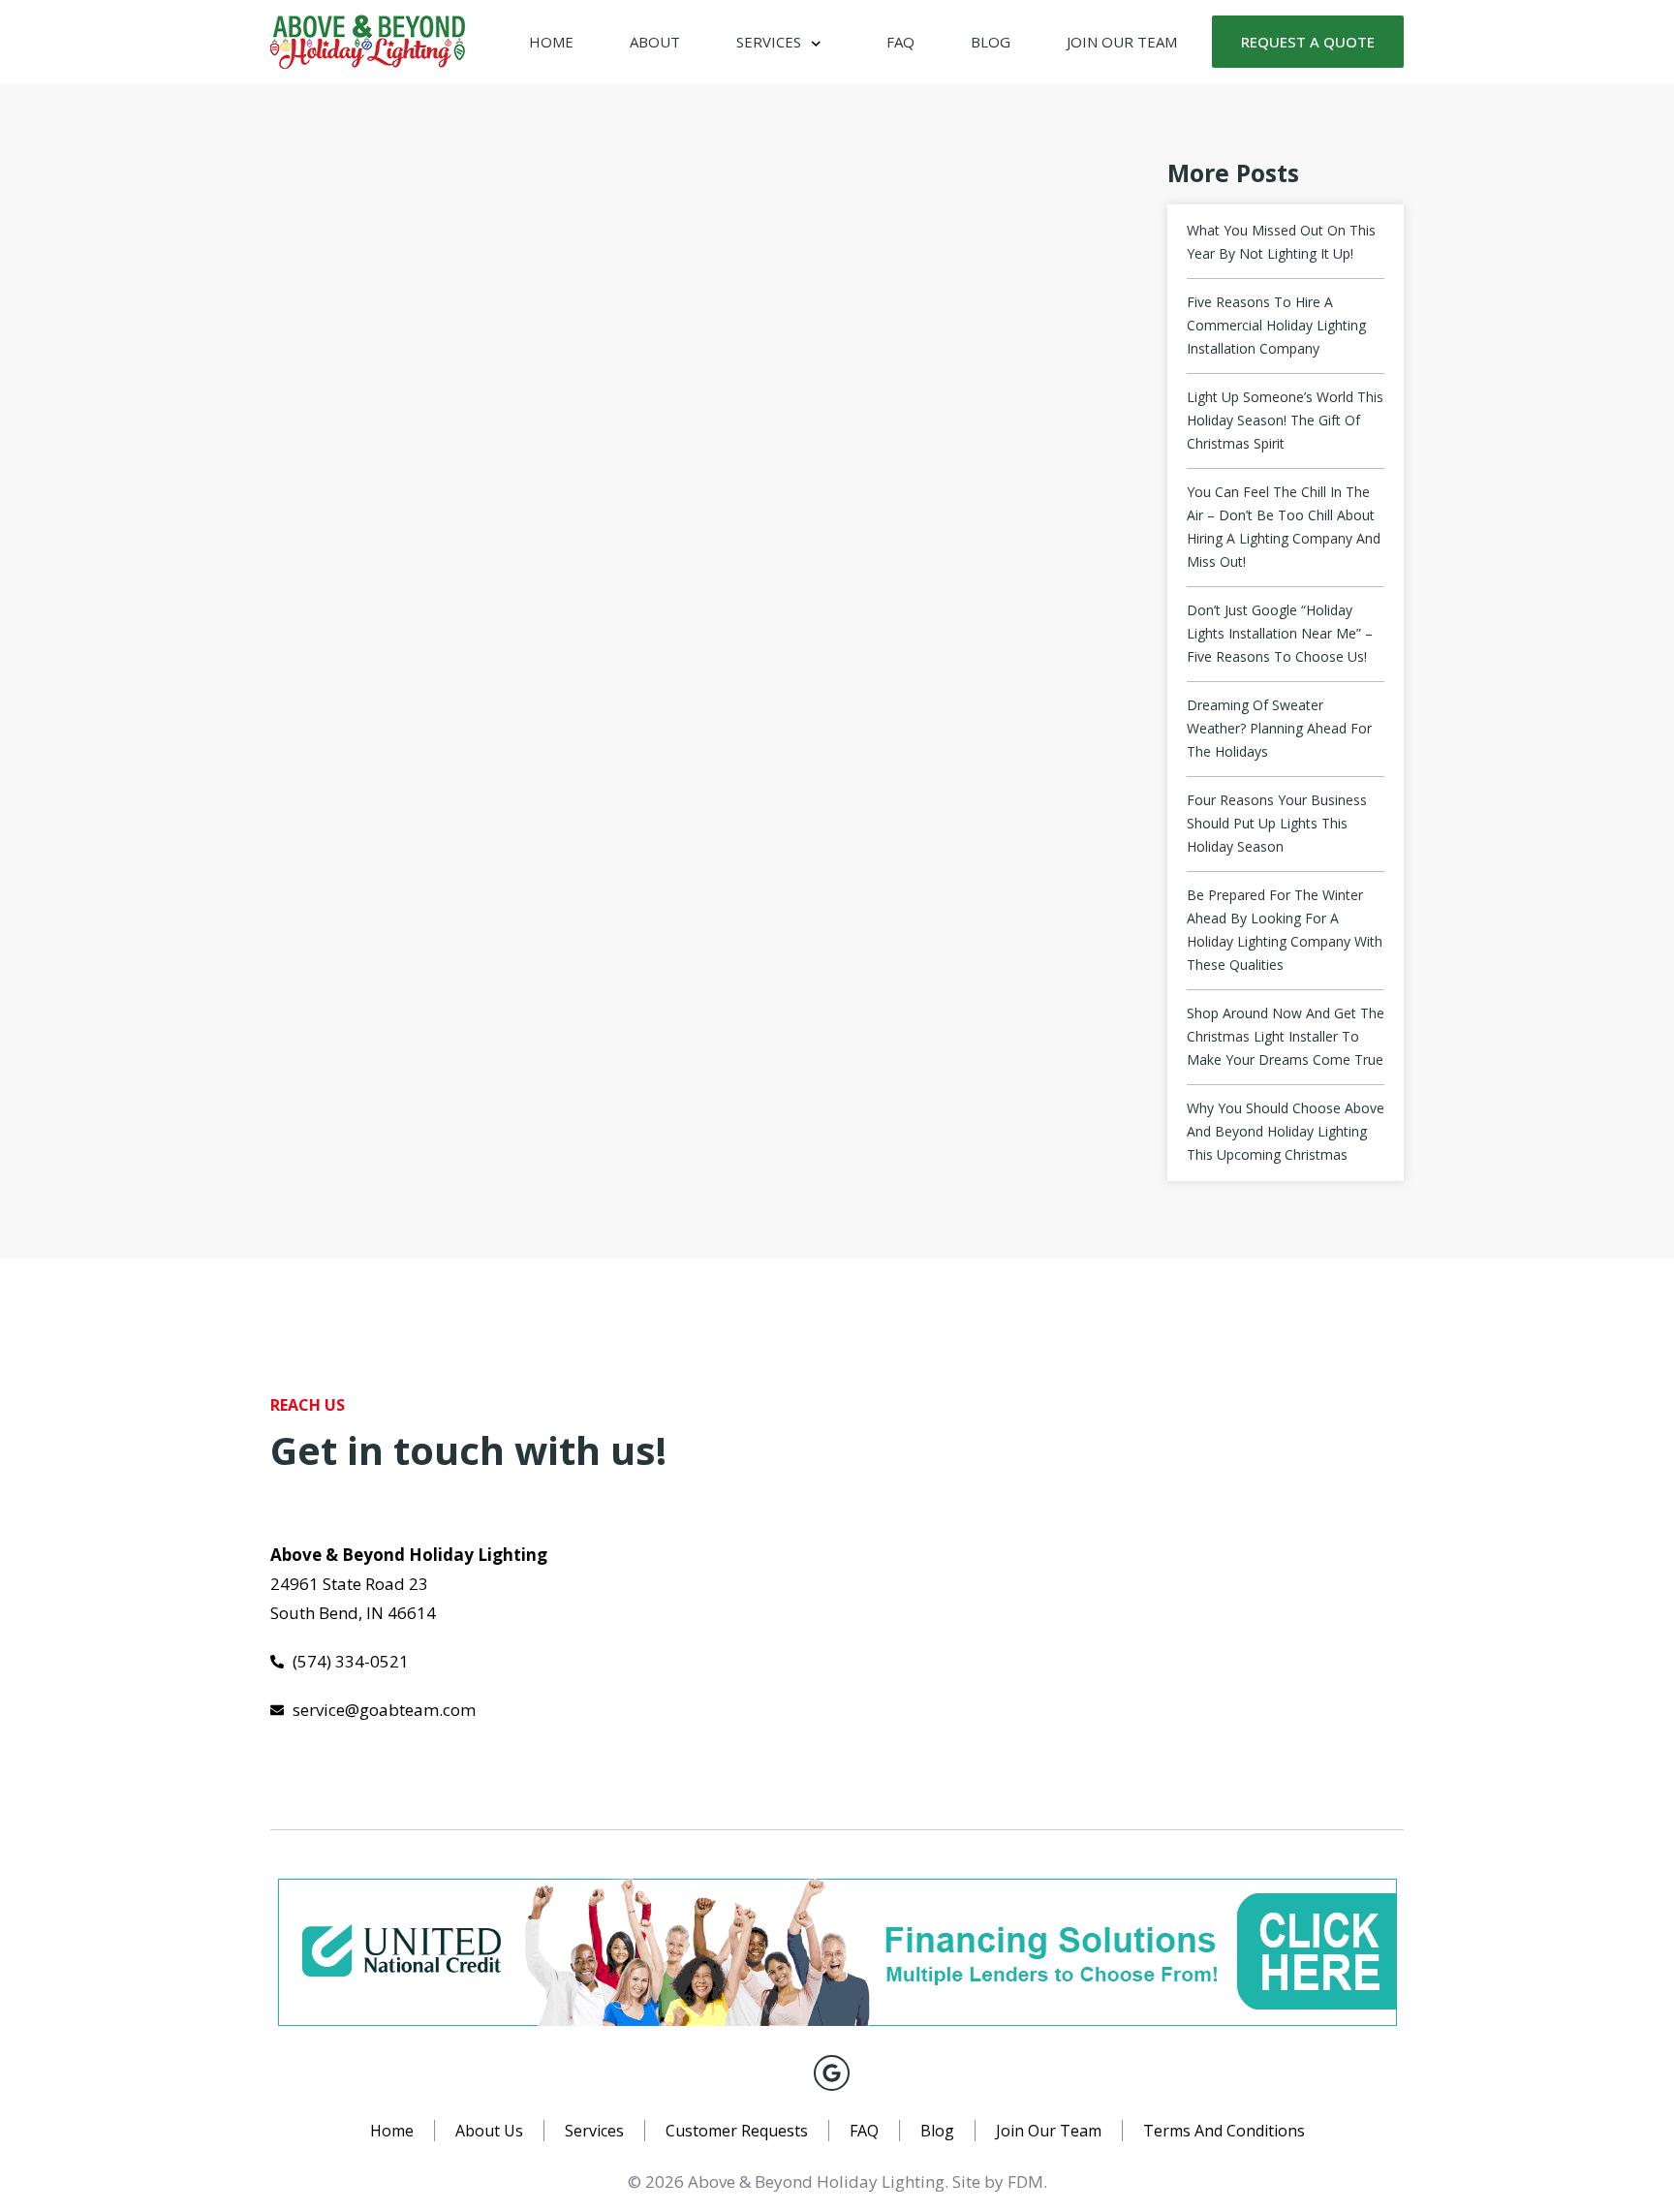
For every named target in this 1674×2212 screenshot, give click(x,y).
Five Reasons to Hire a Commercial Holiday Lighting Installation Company (1276, 325)
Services (769, 42)
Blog (991, 42)
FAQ (900, 42)
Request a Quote (1308, 42)
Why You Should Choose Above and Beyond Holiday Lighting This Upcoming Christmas (1286, 1131)
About (655, 42)
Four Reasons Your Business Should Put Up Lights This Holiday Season (1277, 823)
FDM (1025, 2181)
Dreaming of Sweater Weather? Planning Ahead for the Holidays (1279, 728)
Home (551, 42)
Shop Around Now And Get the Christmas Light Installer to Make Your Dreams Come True (1286, 1036)
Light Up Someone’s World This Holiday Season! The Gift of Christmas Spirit (1285, 420)
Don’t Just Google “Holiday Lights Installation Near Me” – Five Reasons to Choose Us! (1280, 633)
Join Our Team (1122, 42)
